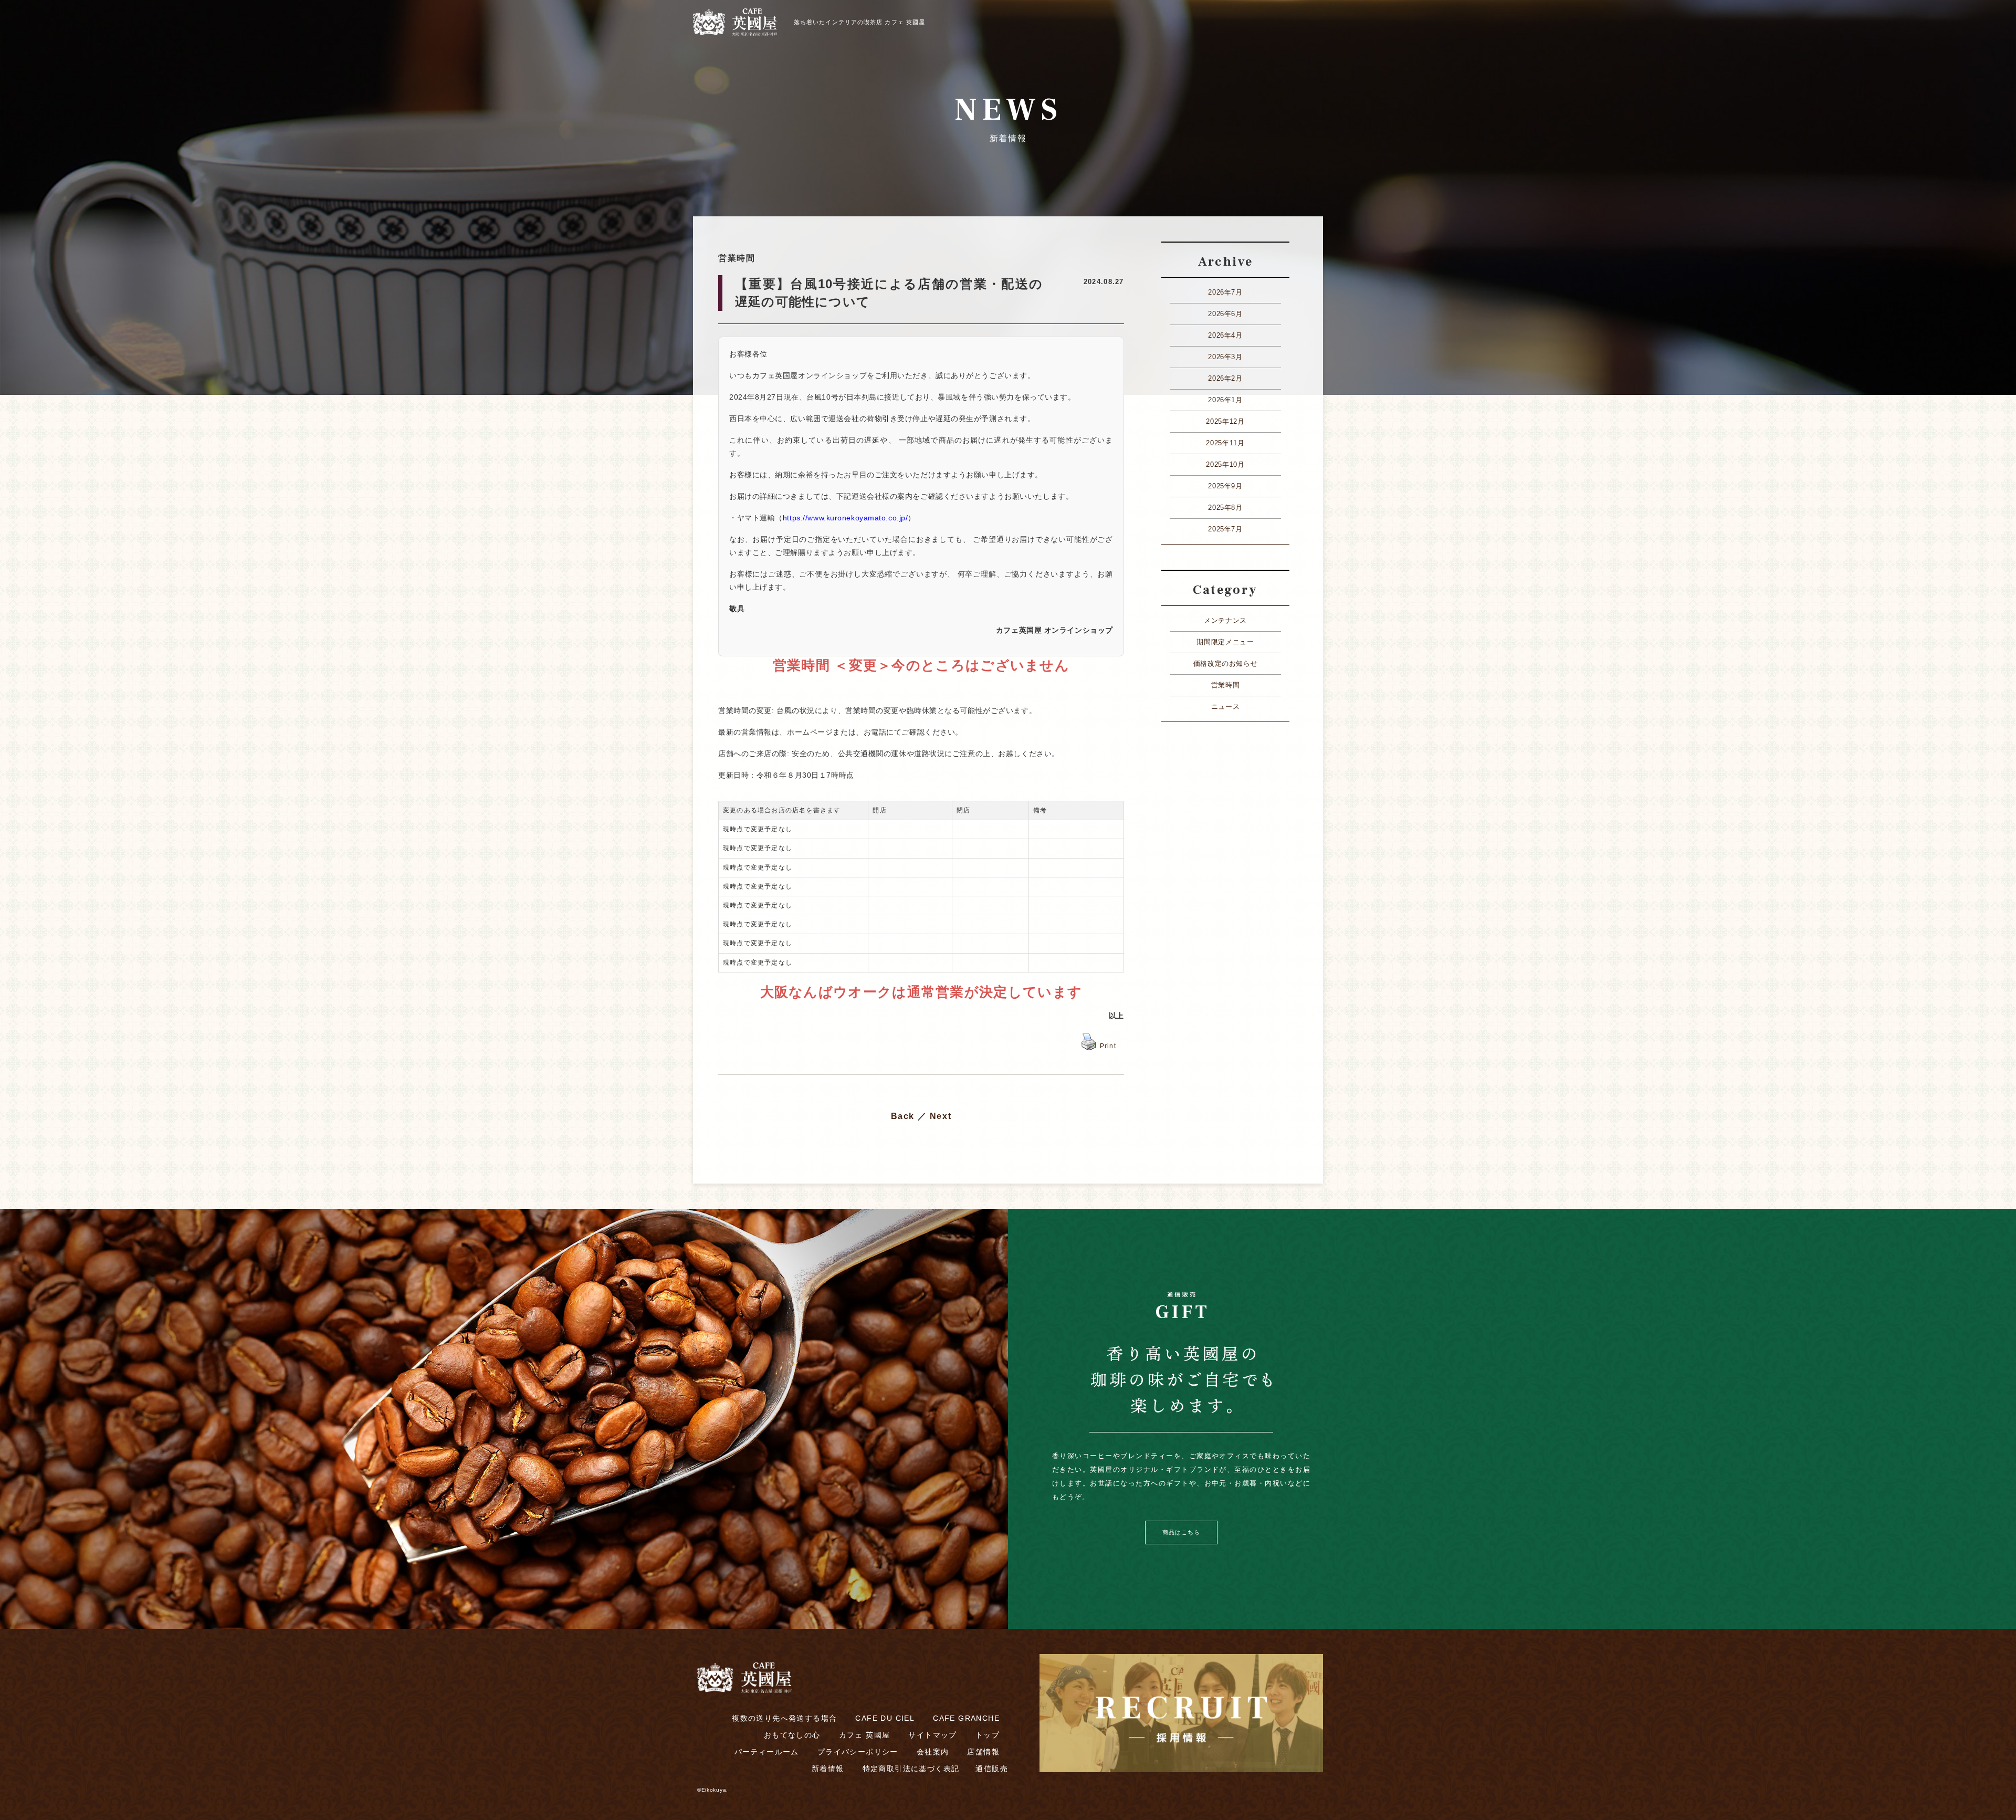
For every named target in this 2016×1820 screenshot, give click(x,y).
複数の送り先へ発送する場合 (784, 1718)
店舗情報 (983, 1752)
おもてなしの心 (792, 1735)
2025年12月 (1225, 421)
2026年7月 (1225, 292)
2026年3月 (1225, 357)
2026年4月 (1225, 335)
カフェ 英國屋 (865, 1735)
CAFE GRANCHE (966, 1718)
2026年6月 (1225, 314)
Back (903, 1116)
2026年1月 (1225, 400)
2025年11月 (1225, 443)
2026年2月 (1225, 378)
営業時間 (1226, 685)
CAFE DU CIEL (885, 1718)
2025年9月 (1225, 486)
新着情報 (828, 1769)
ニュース (1226, 707)
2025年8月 (1225, 508)
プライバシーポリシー (858, 1752)
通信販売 (992, 1769)
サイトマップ (932, 1735)
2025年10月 (1225, 464)
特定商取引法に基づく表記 (911, 1769)
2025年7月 (1225, 529)
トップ (988, 1735)
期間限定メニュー (1225, 642)
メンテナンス (1225, 620)
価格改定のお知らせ (1226, 663)
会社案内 (933, 1752)
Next (941, 1116)
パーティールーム (767, 1752)
